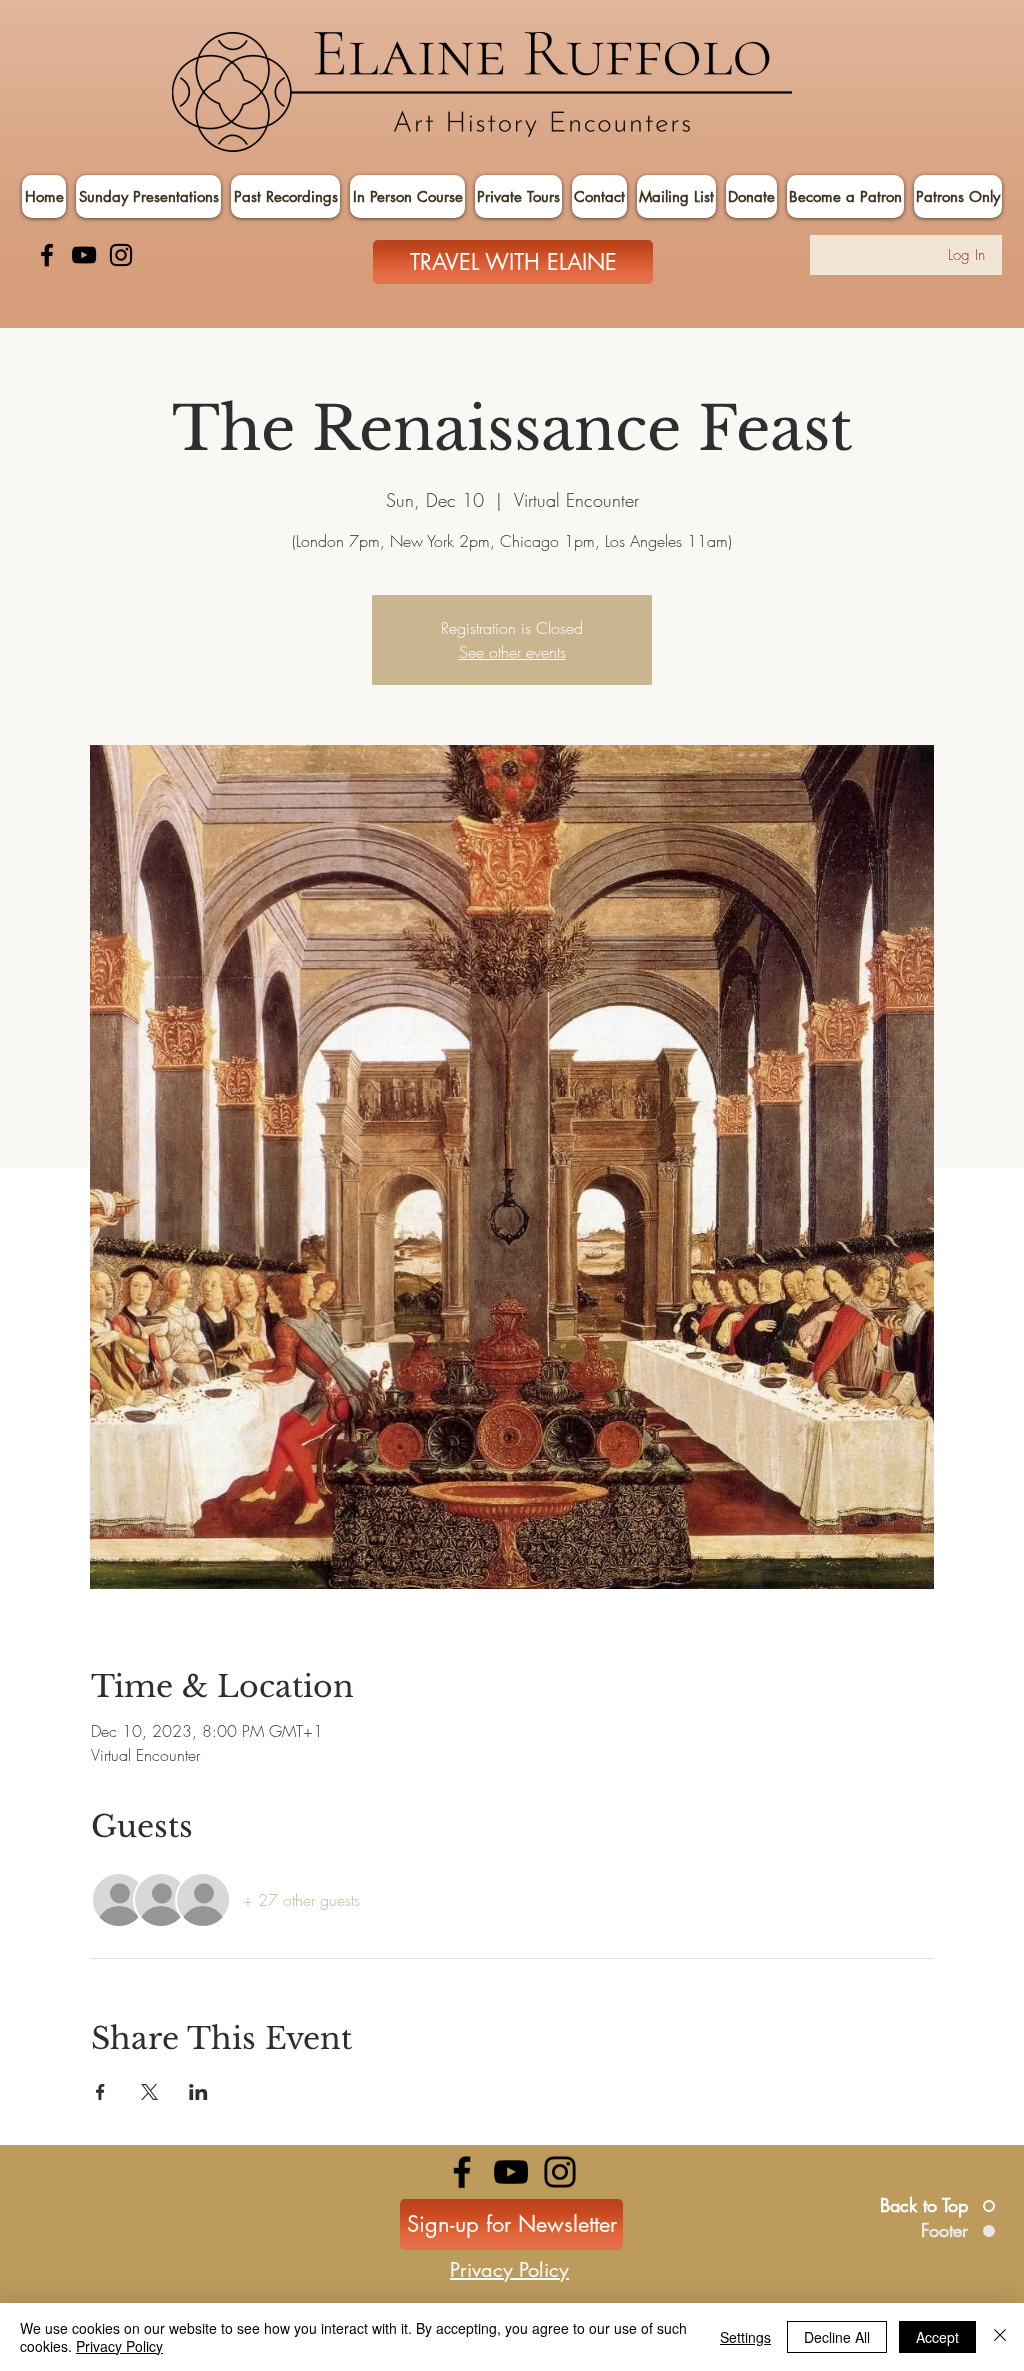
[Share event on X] (149, 2092)
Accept (937, 2337)
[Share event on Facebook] (100, 2092)
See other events (512, 652)
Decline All (837, 2337)
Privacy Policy (119, 2346)
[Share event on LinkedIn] (198, 2092)
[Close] (1000, 2337)
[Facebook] (47, 255)
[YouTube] (84, 255)
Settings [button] (745, 2337)
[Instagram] (121, 255)
